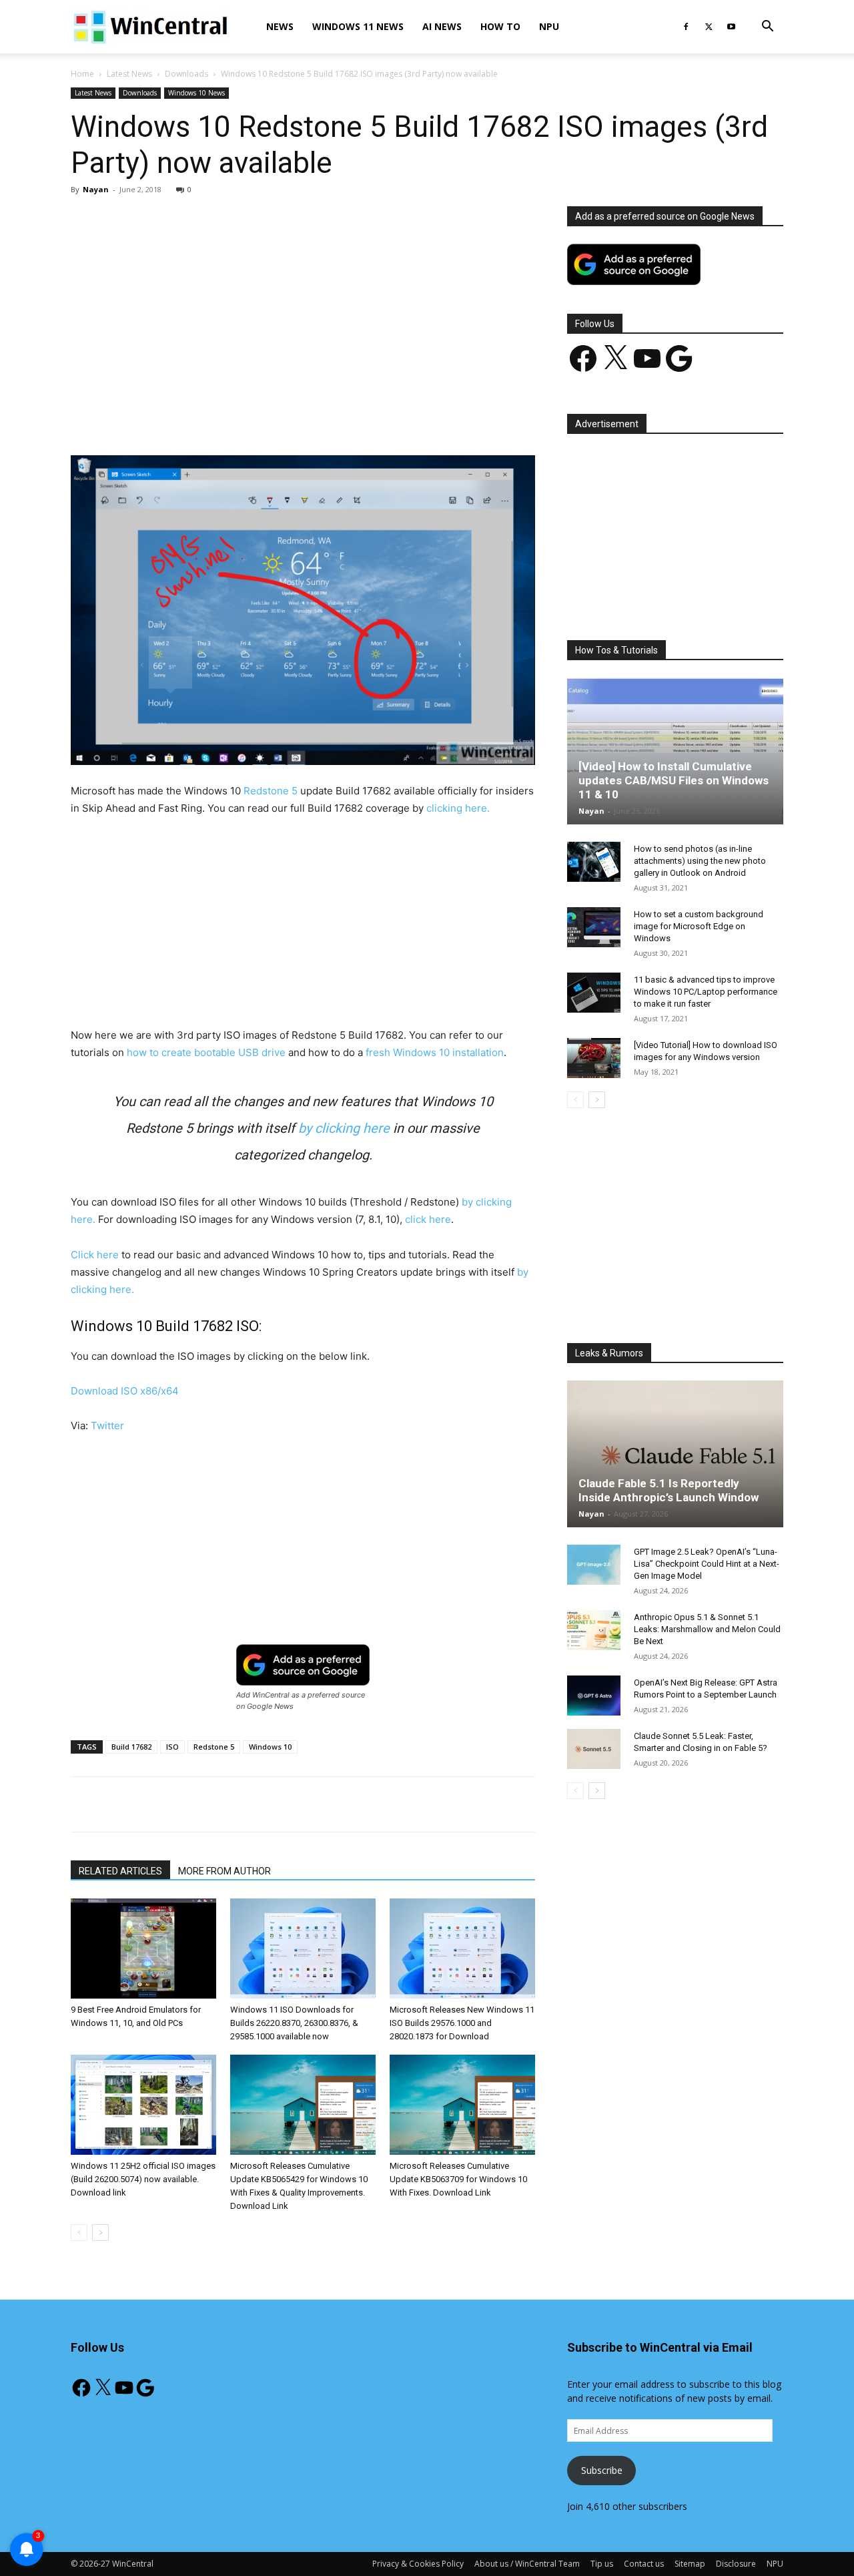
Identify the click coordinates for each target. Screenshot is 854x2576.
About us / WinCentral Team (527, 2564)
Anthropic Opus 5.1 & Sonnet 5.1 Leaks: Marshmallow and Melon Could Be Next (707, 1629)
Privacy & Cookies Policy (418, 2564)
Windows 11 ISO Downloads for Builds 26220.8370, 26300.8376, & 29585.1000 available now (294, 2023)
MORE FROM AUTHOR (225, 1871)
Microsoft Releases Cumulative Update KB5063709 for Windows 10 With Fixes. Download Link (458, 2179)
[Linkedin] (288, 417)
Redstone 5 (271, 791)
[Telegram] (349, 417)
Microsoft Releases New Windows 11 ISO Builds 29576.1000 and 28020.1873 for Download (462, 2023)
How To (500, 26)
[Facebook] (686, 27)
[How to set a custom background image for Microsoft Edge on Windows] (594, 927)
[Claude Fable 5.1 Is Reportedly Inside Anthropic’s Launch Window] (675, 1454)
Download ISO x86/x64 (125, 1391)
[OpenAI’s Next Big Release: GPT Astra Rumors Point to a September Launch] (594, 1696)
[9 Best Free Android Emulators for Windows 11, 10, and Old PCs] (143, 1949)
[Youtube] (731, 27)
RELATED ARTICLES (120, 1871)
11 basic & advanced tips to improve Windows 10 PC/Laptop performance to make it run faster (706, 992)
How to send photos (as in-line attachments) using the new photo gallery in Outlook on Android (700, 861)
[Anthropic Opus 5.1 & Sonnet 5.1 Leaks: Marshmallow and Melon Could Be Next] (594, 1630)
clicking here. (458, 808)
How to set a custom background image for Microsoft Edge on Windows (699, 926)
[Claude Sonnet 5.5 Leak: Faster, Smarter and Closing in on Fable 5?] (594, 1749)
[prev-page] (79, 2233)
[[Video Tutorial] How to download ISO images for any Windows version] (594, 1058)
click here (428, 1219)
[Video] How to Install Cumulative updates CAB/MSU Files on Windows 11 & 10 (674, 780)
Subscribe (602, 2470)
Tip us (602, 2564)
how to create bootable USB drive (206, 1052)
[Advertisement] (303, 305)
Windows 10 (270, 1747)
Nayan (96, 189)
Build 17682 (131, 1747)
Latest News (129, 74)
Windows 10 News (196, 93)
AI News (442, 26)
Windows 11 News (358, 26)
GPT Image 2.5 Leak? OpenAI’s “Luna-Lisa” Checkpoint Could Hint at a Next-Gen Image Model (707, 1564)
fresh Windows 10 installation (435, 1052)
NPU (549, 26)
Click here (95, 1255)
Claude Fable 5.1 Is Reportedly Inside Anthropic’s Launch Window (669, 1490)
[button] (767, 28)
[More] (380, 417)
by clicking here (342, 1128)
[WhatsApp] (257, 417)
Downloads (186, 74)
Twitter (107, 1426)
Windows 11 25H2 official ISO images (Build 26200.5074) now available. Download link (143, 2179)
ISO (172, 1747)
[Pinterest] (226, 417)
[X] (709, 27)
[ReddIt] (318, 417)
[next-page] (100, 2233)
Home (82, 74)
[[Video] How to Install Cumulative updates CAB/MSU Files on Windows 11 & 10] (675, 751)
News (280, 26)
